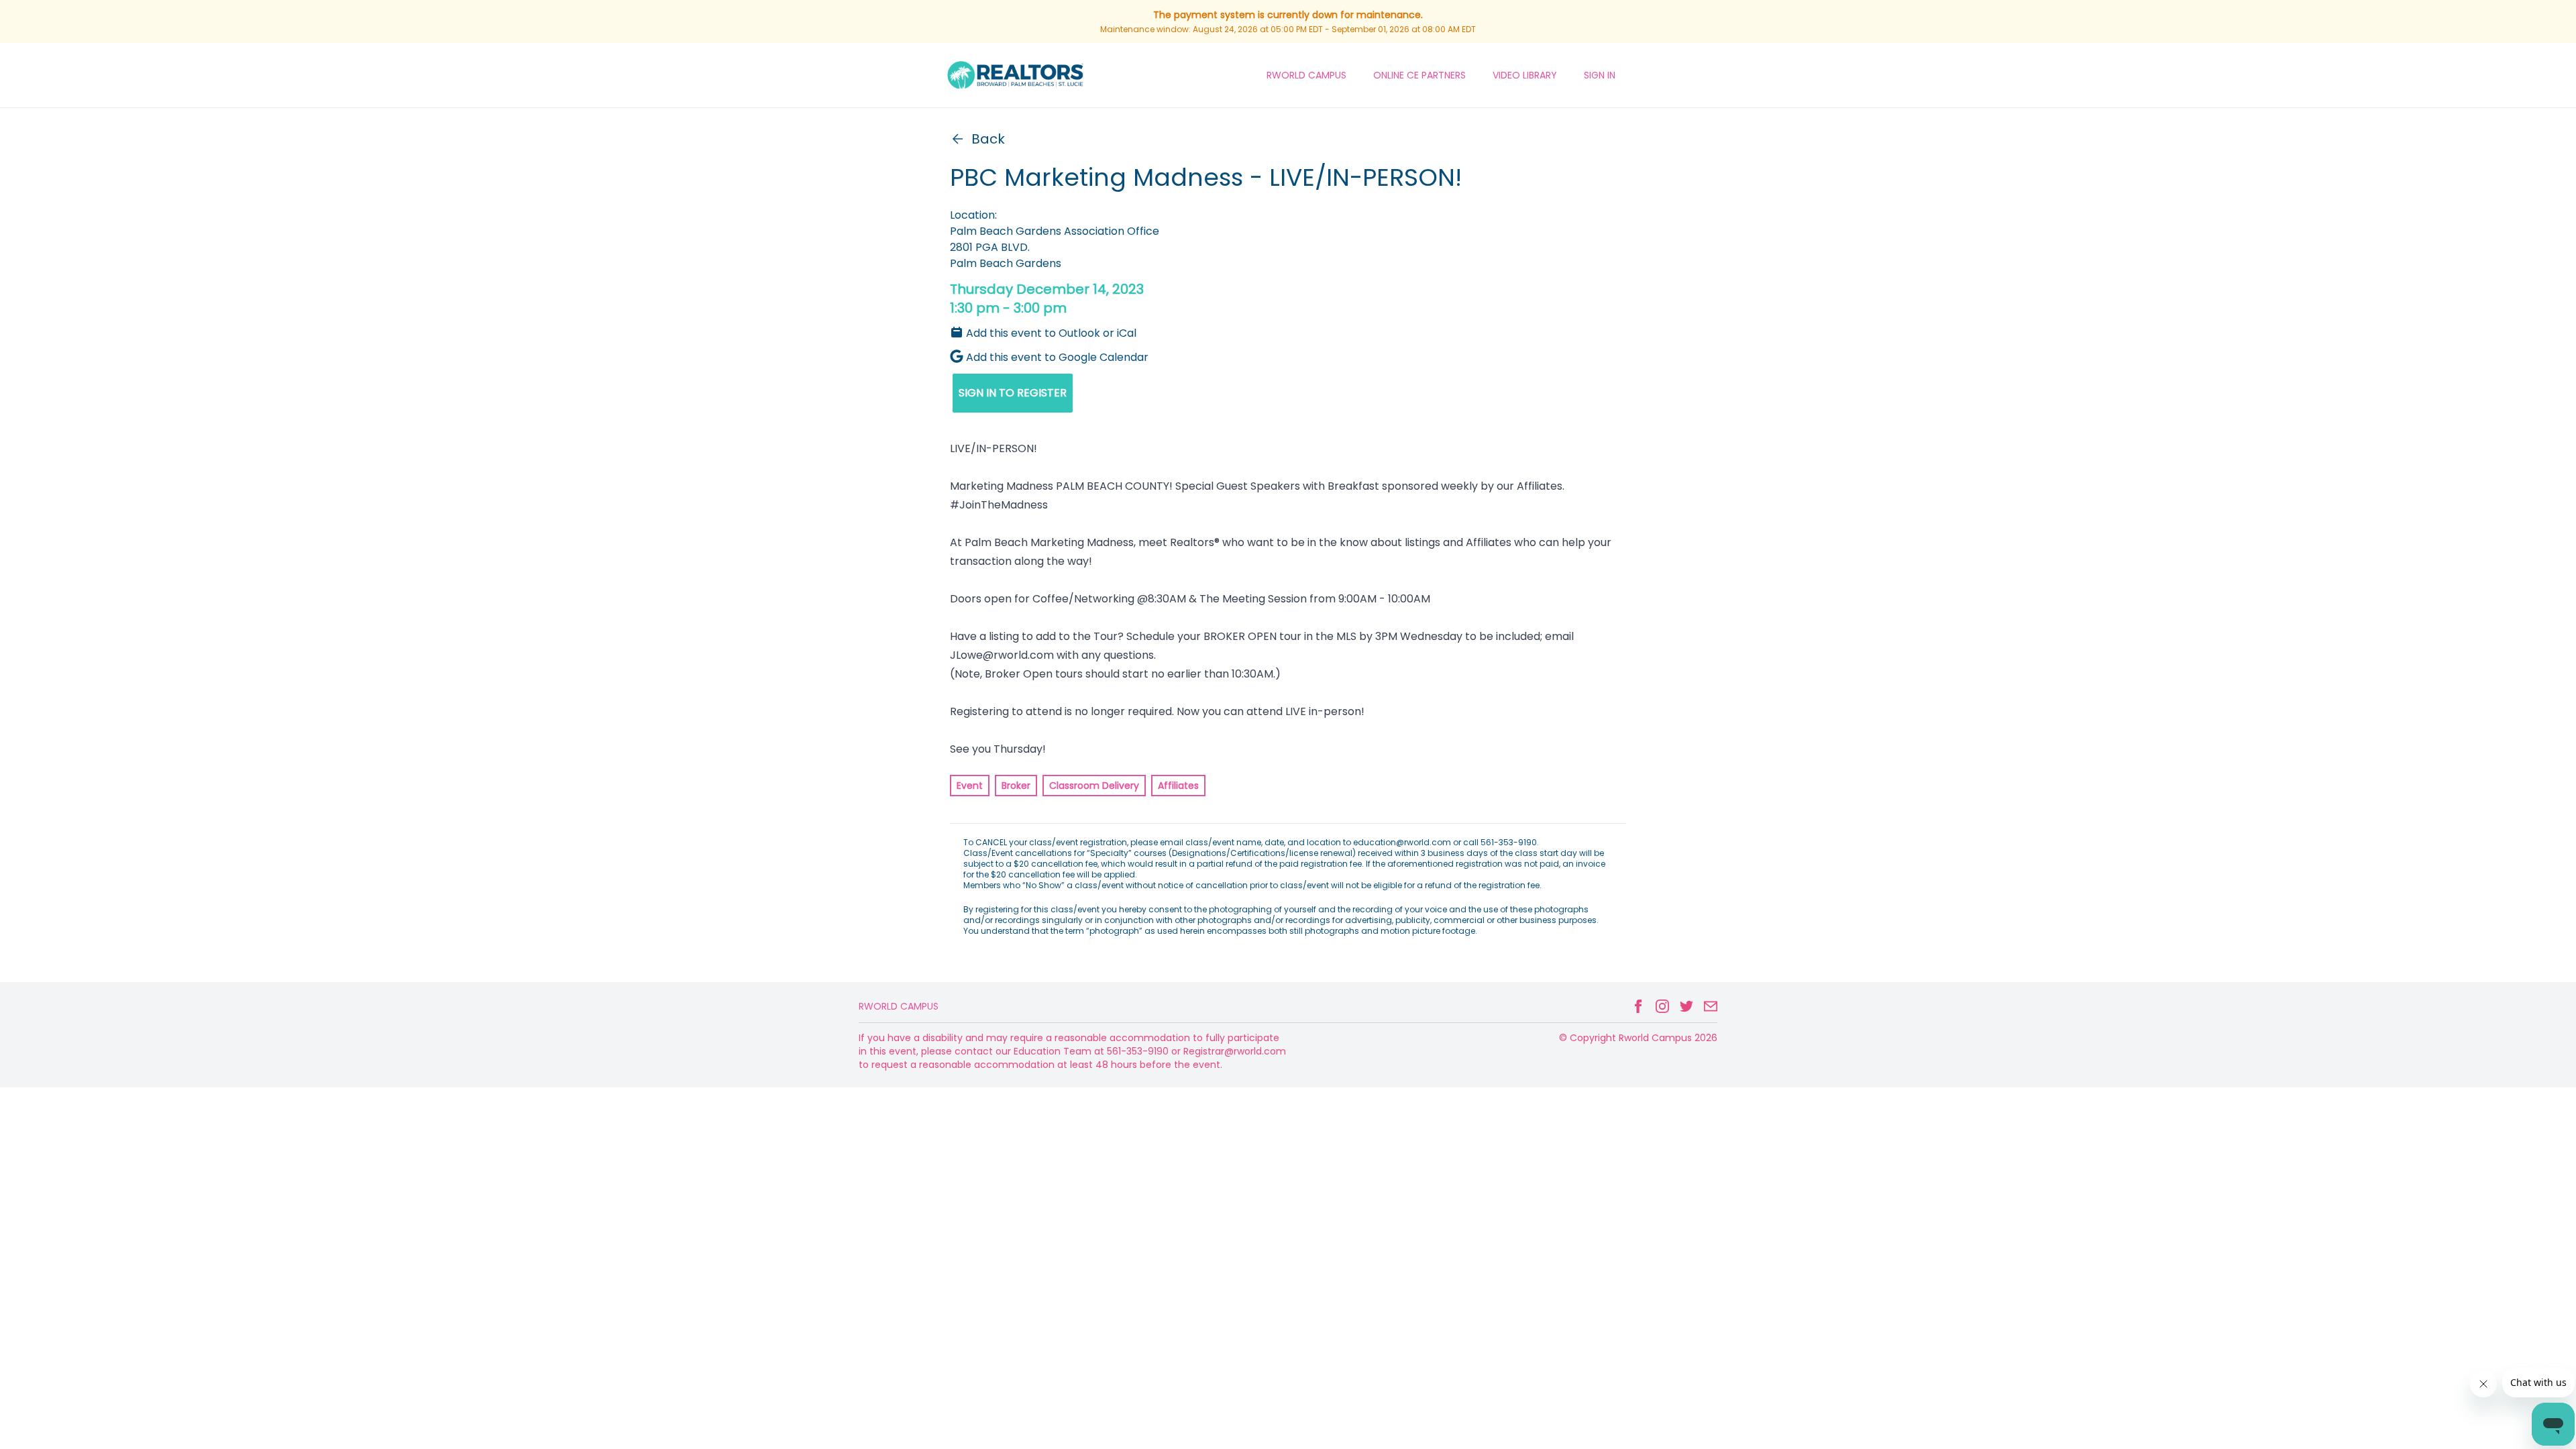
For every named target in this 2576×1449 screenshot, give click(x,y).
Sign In (1600, 75)
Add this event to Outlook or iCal (1051, 333)
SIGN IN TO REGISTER (1013, 393)
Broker (1016, 786)
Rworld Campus (899, 1006)
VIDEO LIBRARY (1525, 75)
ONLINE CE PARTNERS (1419, 75)
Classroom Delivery (1094, 786)
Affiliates (1178, 786)
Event (970, 786)
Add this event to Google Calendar (1057, 357)
